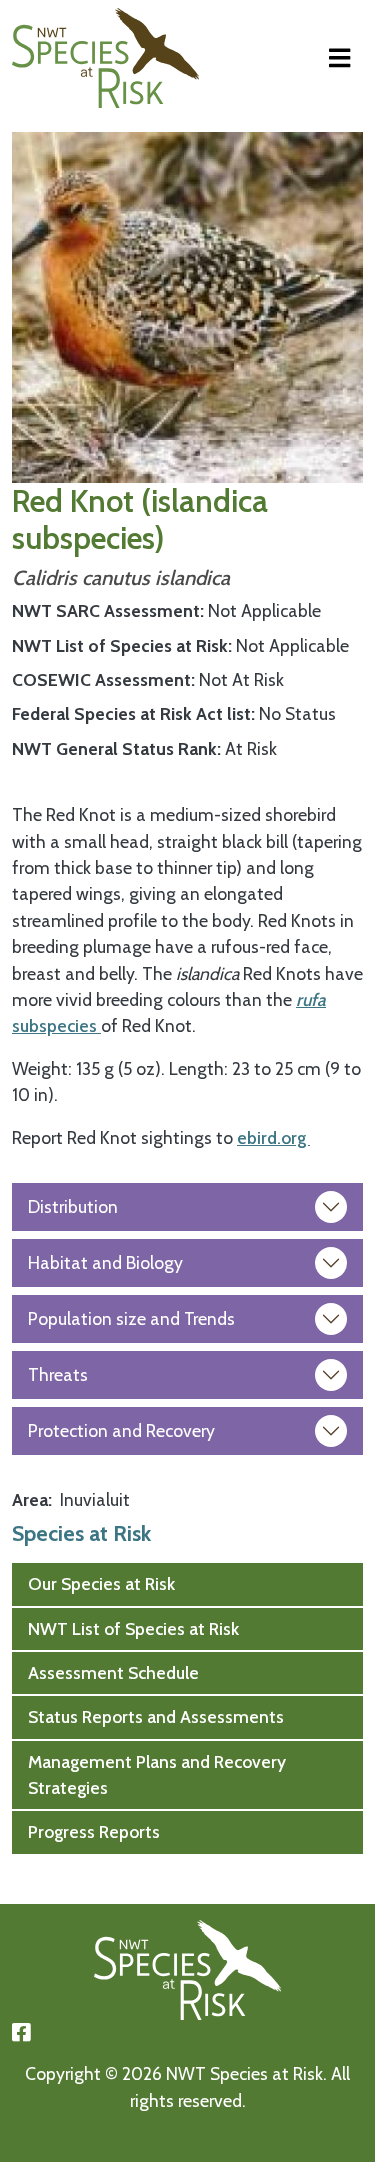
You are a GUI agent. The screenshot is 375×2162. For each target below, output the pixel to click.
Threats (58, 1374)
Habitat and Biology (105, 1262)
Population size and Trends (131, 1318)
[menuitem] (187, 1584)
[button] (187, 305)
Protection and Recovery (121, 1430)
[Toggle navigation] (339, 58)
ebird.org (273, 1137)
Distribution (73, 1206)
